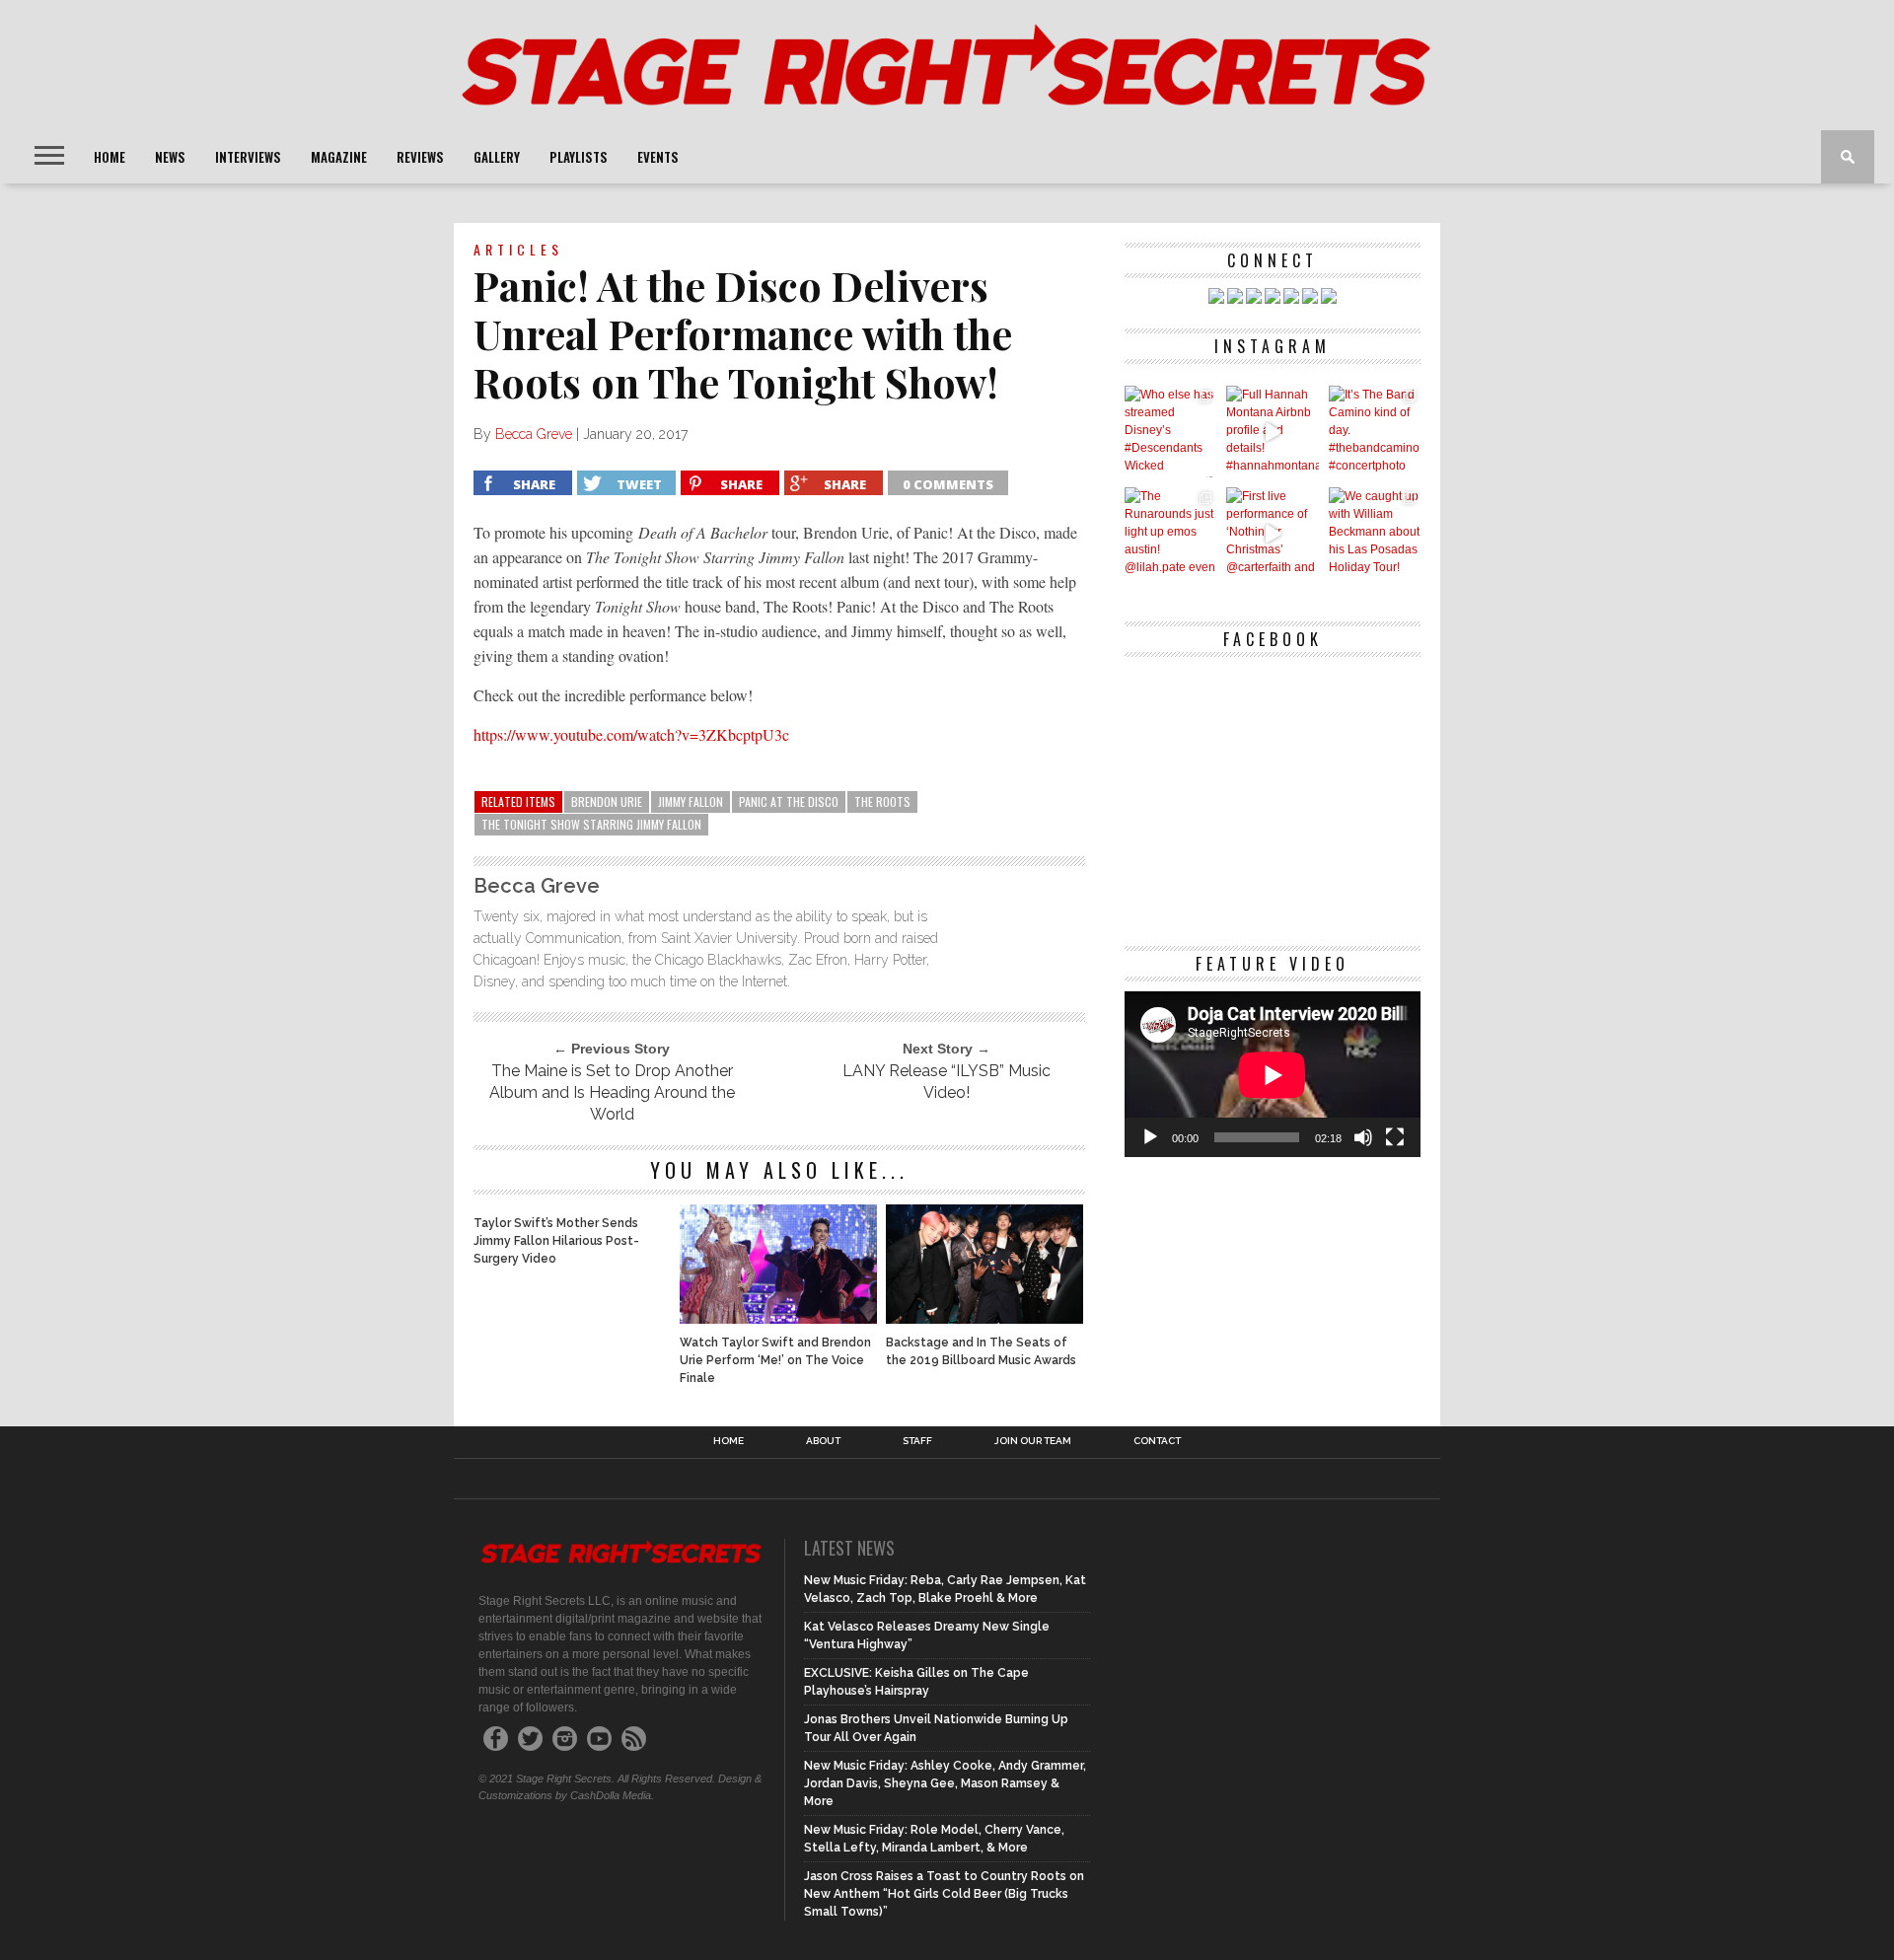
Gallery (497, 157)
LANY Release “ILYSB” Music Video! (947, 1082)
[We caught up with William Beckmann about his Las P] (1375, 533)
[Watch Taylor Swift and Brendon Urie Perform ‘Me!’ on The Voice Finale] (778, 1318)
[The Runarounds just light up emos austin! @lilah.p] (1170, 533)
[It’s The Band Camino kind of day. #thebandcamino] (1375, 432)
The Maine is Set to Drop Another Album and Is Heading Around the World (612, 1092)
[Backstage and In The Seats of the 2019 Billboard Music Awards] (984, 1318)
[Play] (1150, 1137)
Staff (917, 1441)
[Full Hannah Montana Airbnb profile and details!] (1272, 432)
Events (658, 157)
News (170, 157)
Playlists (579, 157)
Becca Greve (534, 434)
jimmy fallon (691, 801)
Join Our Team (1033, 1441)
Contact (1157, 1441)
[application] (1273, 1075)
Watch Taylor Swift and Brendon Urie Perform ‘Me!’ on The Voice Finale (775, 1360)
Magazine (339, 157)
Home (109, 157)
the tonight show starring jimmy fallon (591, 824)
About (823, 1441)
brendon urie (607, 801)
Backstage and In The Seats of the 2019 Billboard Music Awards (981, 1351)
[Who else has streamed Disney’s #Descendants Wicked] (1170, 432)
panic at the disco (789, 801)
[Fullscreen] (1395, 1137)
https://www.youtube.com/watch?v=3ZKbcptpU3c (631, 734)
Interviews (248, 157)
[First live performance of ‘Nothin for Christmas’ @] (1272, 533)
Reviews (420, 157)
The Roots (882, 801)
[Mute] (1363, 1137)
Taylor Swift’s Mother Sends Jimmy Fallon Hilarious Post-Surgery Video (556, 1241)
